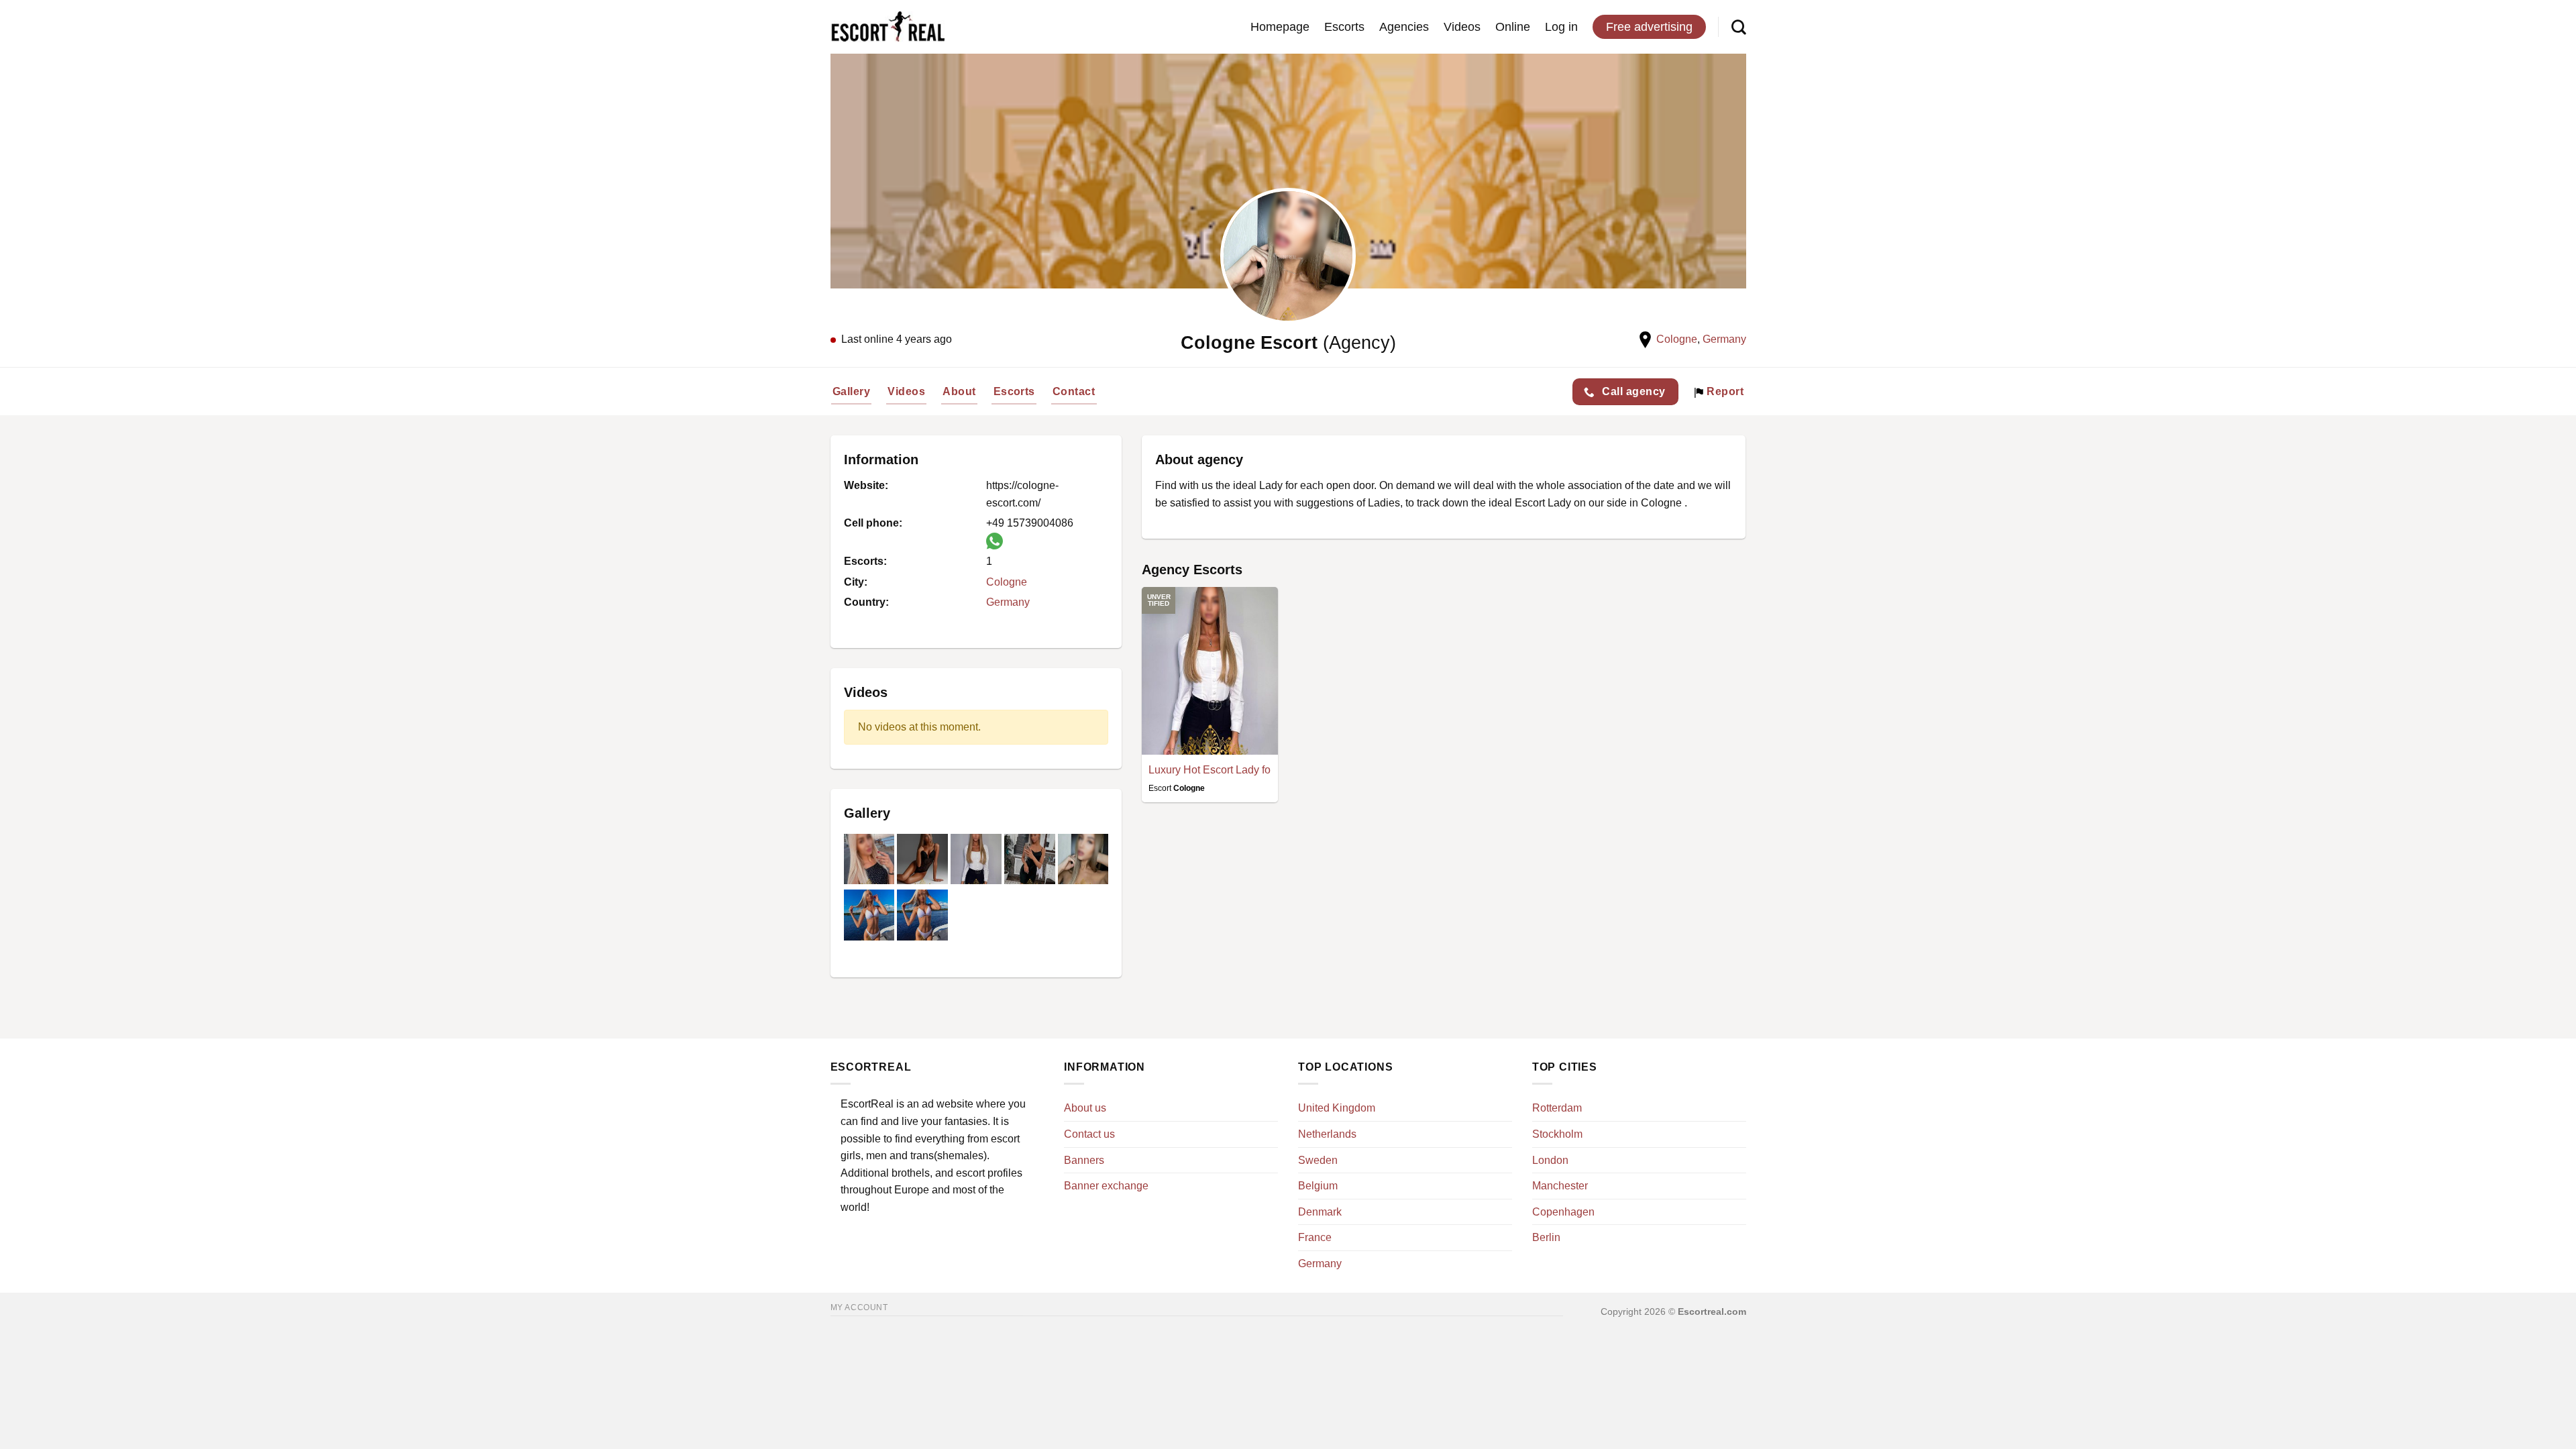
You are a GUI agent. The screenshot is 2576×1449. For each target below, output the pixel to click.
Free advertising (1649, 27)
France (1315, 1237)
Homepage (1280, 27)
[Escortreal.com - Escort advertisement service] (888, 27)
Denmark (1320, 1212)
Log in (1561, 27)
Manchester (1560, 1186)
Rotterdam (1557, 1108)
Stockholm (1557, 1134)
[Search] (1739, 27)
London (1550, 1160)
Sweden (1318, 1160)
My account (859, 1307)
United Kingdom (1337, 1108)
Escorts (1344, 27)
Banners (1084, 1160)
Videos (1462, 27)
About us (1085, 1108)
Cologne (1677, 339)
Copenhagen (1563, 1212)
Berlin (1546, 1237)
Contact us (1089, 1134)
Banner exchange (1106, 1186)
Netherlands (1327, 1134)
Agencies (1404, 27)
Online (1513, 27)
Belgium (1318, 1186)
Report (1724, 391)
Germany (1724, 339)
